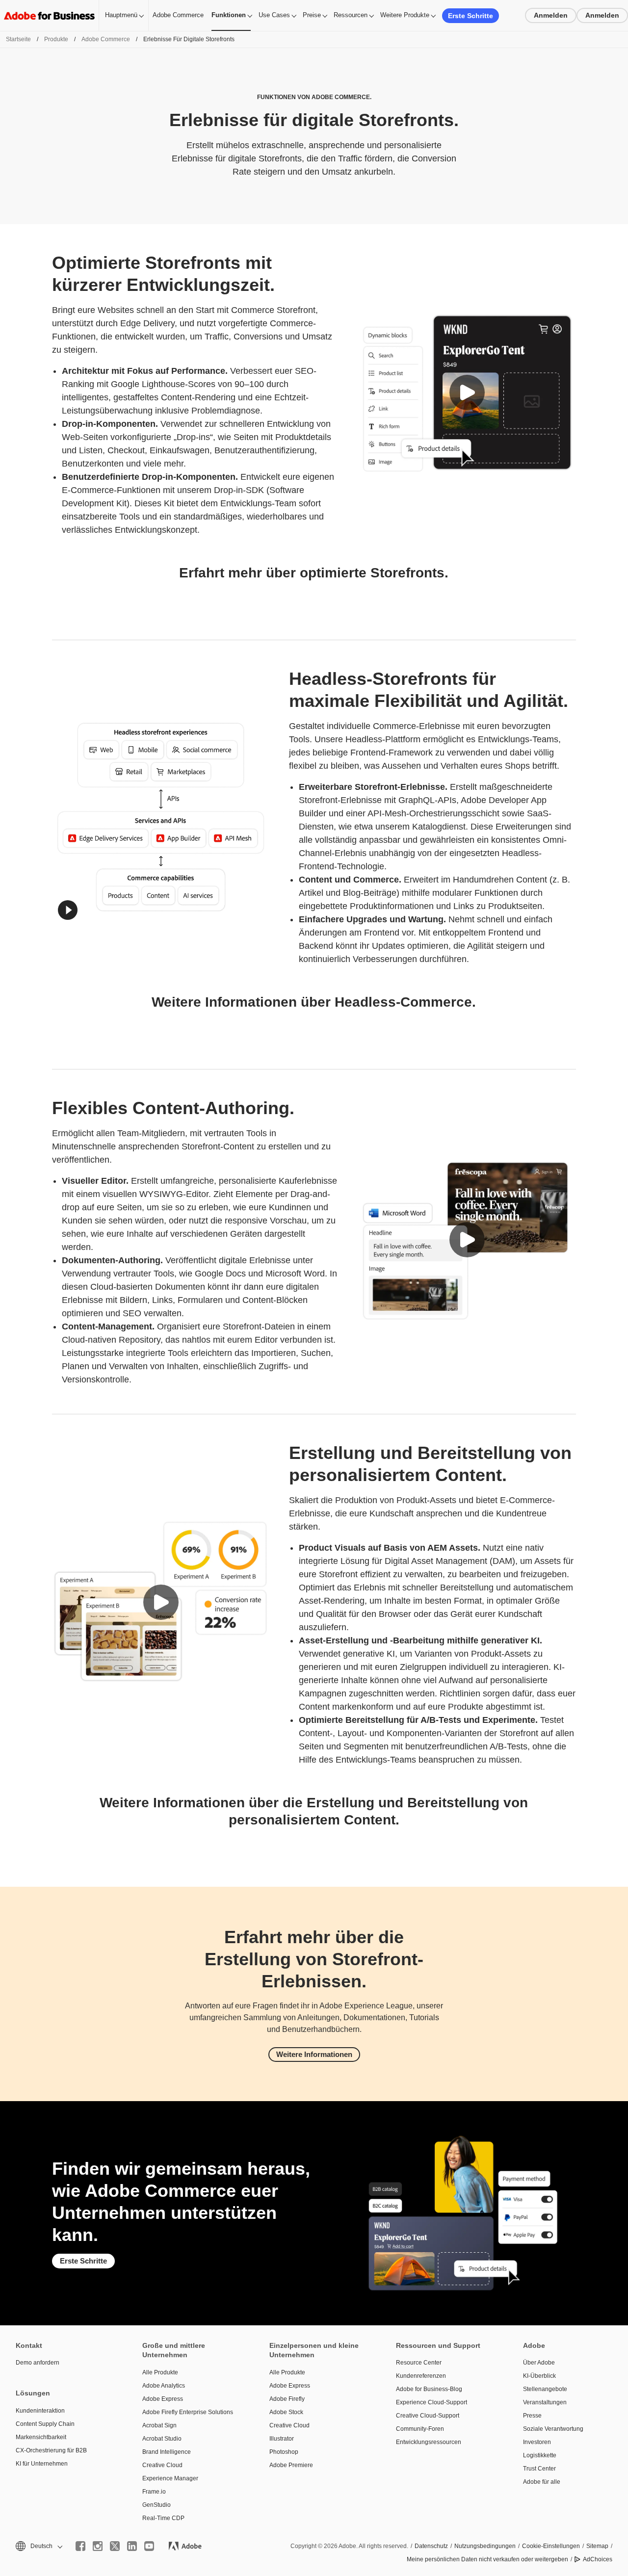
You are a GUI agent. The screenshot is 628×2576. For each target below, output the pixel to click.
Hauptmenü (121, 15)
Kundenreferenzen (421, 2376)
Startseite (18, 39)
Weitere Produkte (405, 15)
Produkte (56, 39)
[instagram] (98, 2546)
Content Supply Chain (45, 2424)
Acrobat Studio (162, 2439)
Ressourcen (351, 15)
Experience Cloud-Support (432, 2402)
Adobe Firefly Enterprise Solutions (188, 2412)
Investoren (537, 2442)
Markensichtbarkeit (41, 2437)
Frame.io (154, 2492)
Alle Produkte (160, 2372)
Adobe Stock (286, 2412)
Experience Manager (170, 2478)
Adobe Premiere (291, 2465)
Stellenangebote (545, 2389)
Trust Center (539, 2469)
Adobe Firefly (287, 2399)
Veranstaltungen (545, 2402)
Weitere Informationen (314, 2054)
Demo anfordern (38, 2363)
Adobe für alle (542, 2482)
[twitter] (115, 2546)
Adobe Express (163, 2399)
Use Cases (274, 15)
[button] (467, 392)
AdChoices (598, 2559)
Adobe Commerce (178, 15)
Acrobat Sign (159, 2425)
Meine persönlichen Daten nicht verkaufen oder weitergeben (487, 2559)
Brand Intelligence (167, 2452)
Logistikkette (540, 2455)
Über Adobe (539, 2363)
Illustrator (282, 2439)
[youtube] (149, 2546)
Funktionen (229, 15)
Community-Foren (420, 2429)
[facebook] (80, 2546)
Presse (532, 2416)
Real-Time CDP (163, 2518)
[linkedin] (132, 2546)
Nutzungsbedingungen (485, 2546)
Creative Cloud (162, 2465)
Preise (312, 15)
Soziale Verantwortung (553, 2429)
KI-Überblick (539, 2376)
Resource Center (419, 2363)
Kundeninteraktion (40, 2411)
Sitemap (597, 2546)
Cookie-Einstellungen (551, 2546)
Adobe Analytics (164, 2386)
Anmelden (551, 15)
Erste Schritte (471, 16)
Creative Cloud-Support (428, 2416)
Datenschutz (431, 2546)
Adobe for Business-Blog (429, 2389)
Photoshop (284, 2452)
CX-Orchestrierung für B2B (51, 2450)
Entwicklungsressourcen (429, 2442)
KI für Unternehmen (42, 2464)
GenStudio (157, 2505)
